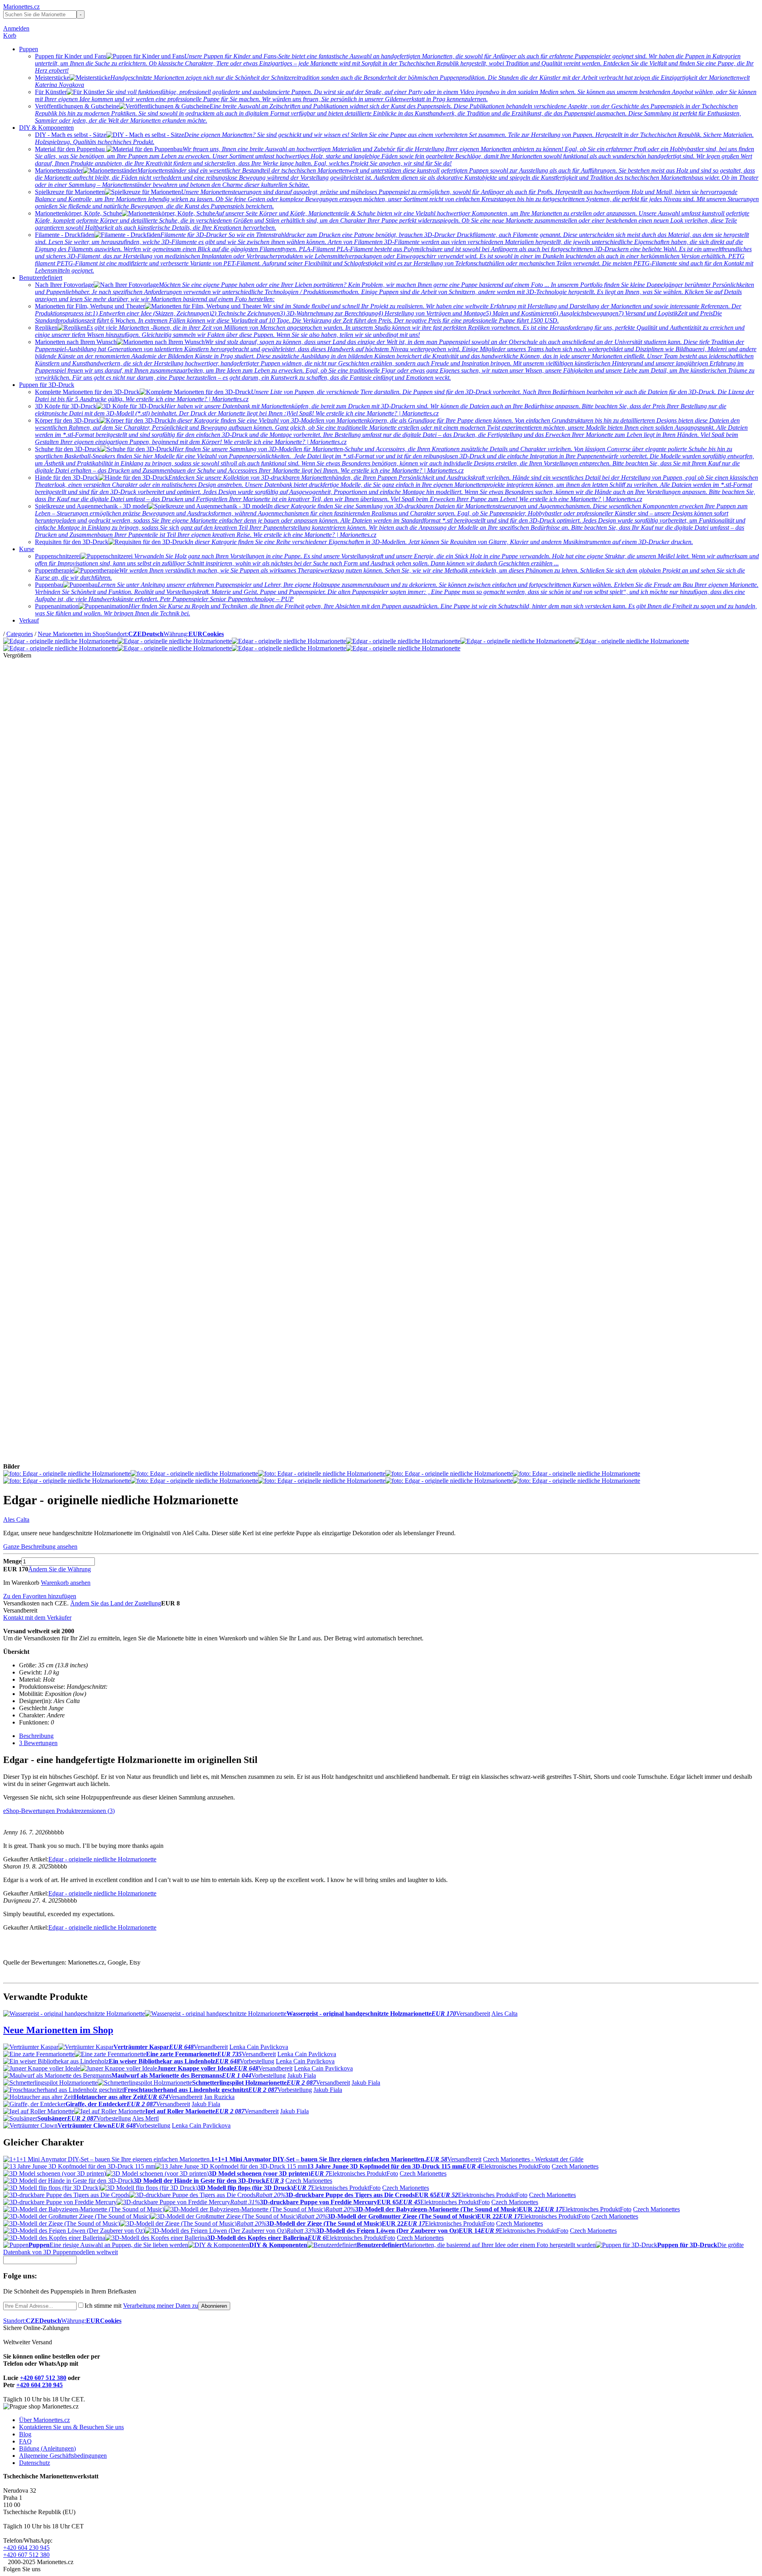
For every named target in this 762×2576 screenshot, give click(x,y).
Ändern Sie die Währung (60, 1569)
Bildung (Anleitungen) (47, 2448)
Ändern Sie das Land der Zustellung (116, 1603)
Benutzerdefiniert (41, 278)
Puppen (29, 49)
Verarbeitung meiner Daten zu (161, 2306)
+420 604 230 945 (39, 2385)
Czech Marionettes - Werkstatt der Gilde (533, 2159)
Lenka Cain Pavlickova (259, 2047)
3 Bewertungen (38, 1743)
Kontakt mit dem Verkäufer (37, 1618)
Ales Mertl (145, 2118)
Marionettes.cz (21, 7)
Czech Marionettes (575, 2166)
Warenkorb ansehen (66, 1583)
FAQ (25, 2441)
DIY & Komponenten (46, 128)
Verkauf (29, 620)
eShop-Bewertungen (30, 1811)
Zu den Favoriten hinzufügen (40, 1596)
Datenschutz (35, 2463)
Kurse (27, 549)
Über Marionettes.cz (44, 2420)
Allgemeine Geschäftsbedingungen (63, 2456)
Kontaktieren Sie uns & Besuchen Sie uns (71, 2427)
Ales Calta (16, 1520)
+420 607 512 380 (43, 2378)
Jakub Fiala (302, 2075)
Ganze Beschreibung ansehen (40, 1547)
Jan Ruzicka (219, 2097)
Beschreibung (36, 1736)
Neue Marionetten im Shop (72, 634)
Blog (25, 2434)
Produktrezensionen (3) (86, 1811)
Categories (20, 634)
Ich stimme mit (141, 2306)
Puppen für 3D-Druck (47, 385)
